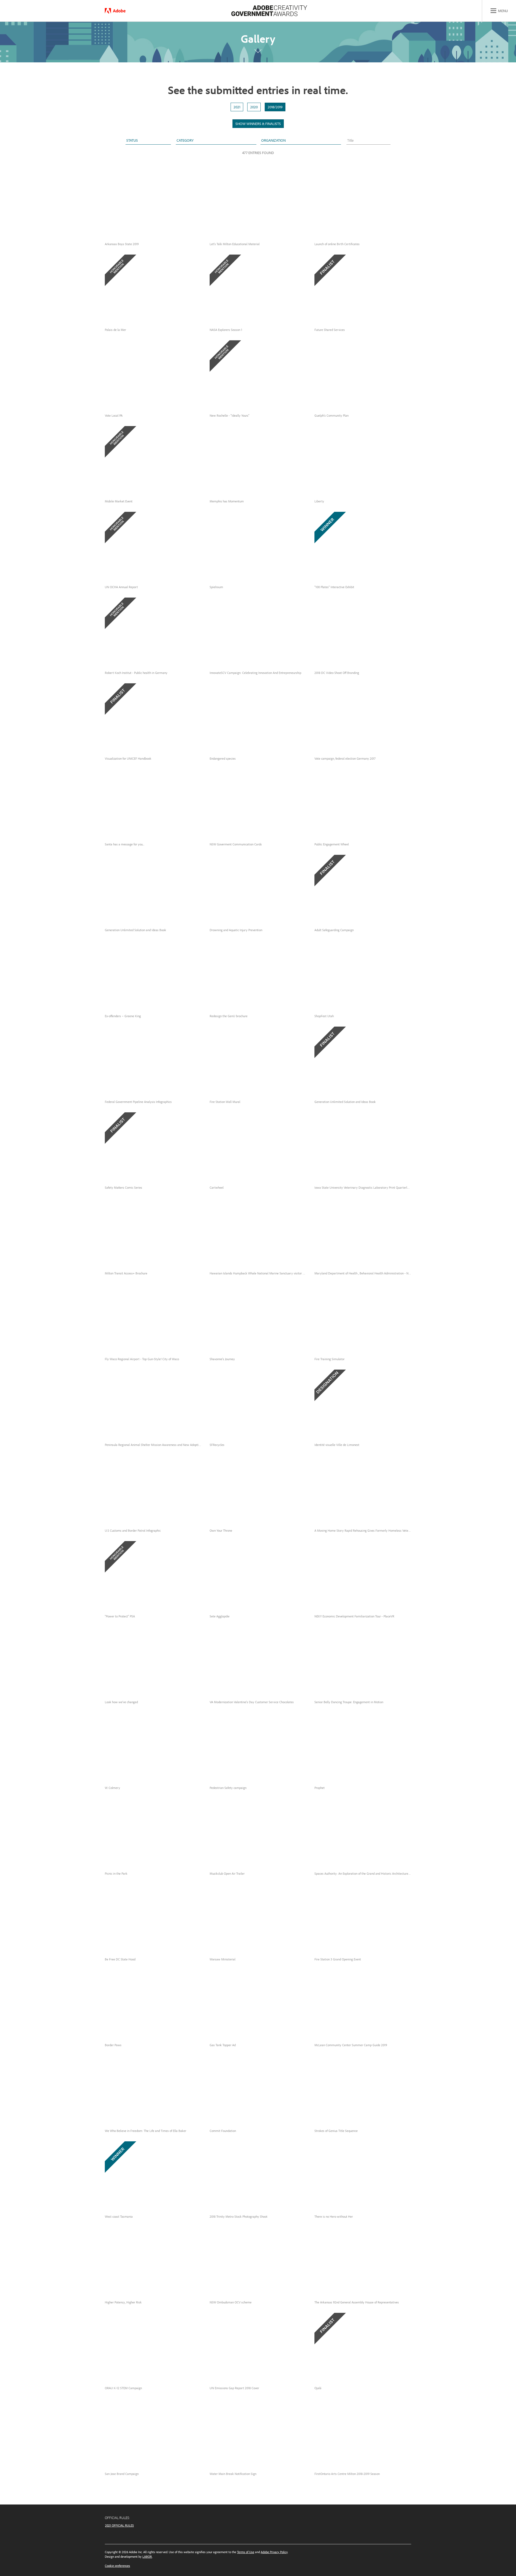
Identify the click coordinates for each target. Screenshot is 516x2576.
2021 (237, 107)
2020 (254, 107)
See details (119, 229)
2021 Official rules (119, 2525)
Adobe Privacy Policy (274, 2552)
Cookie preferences (117, 2566)
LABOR (147, 2557)
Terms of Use (246, 2552)
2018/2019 (275, 107)
